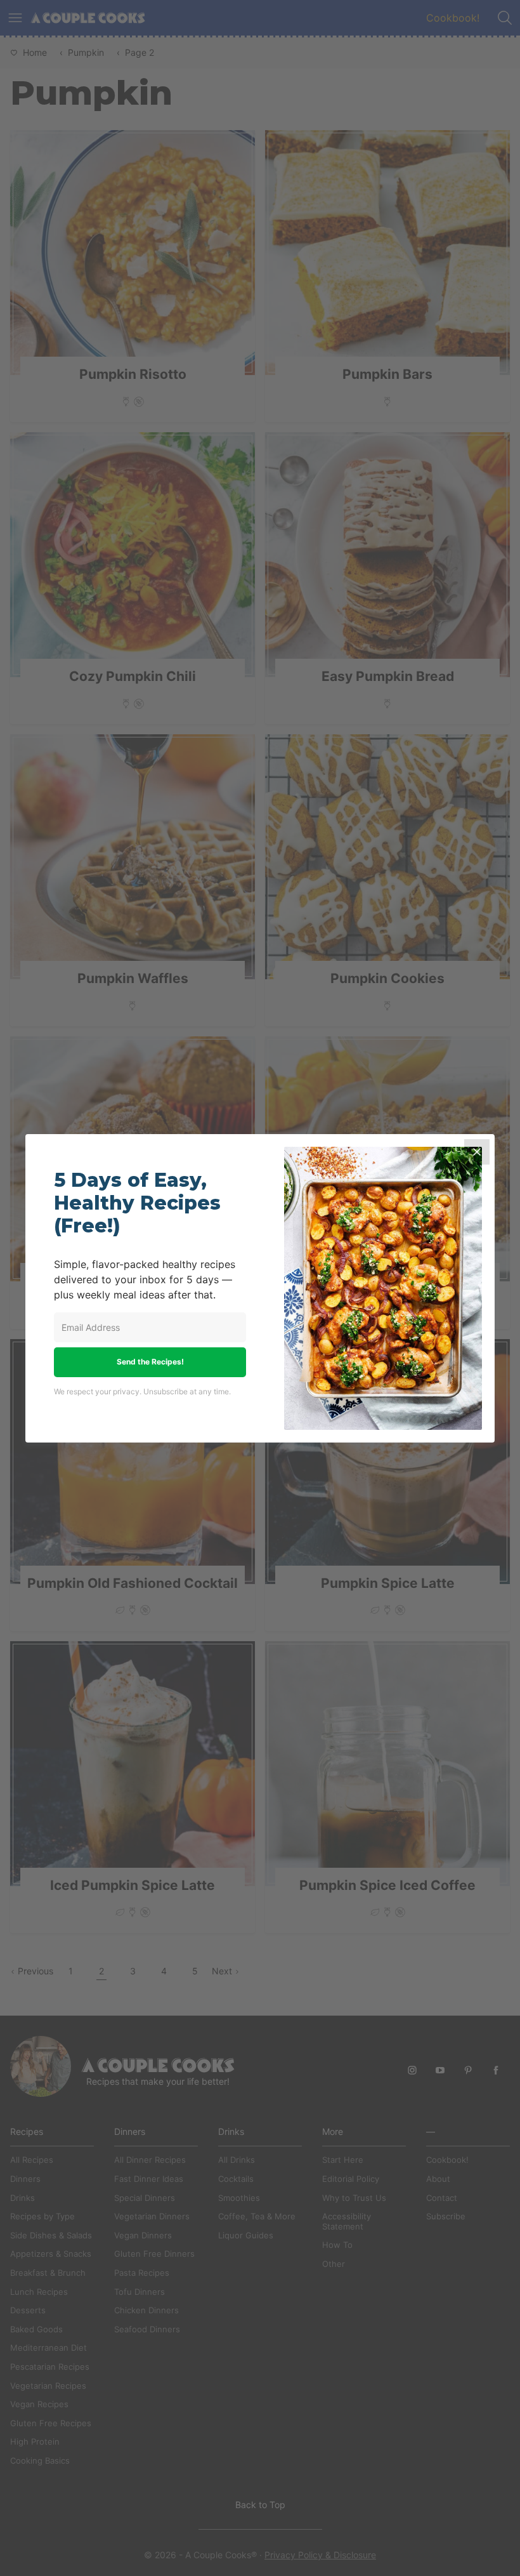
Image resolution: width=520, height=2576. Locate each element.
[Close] (477, 1152)
